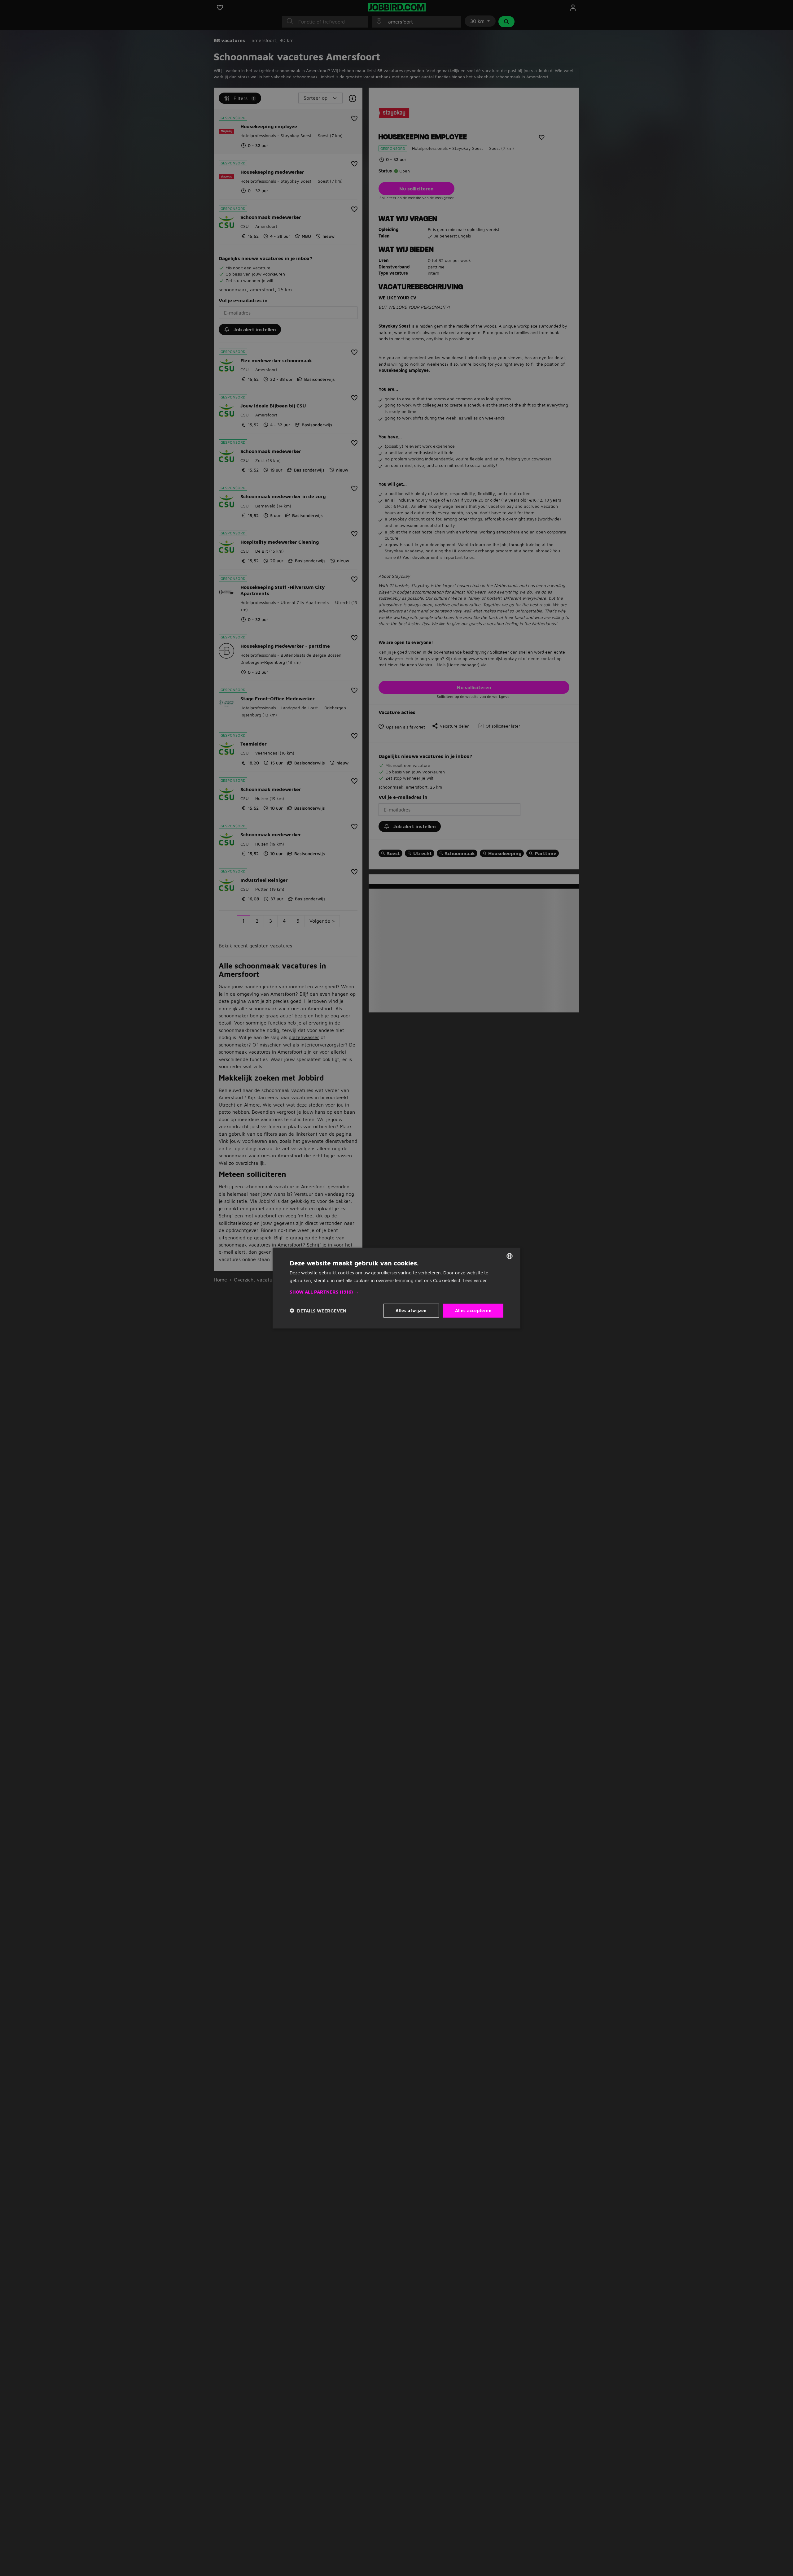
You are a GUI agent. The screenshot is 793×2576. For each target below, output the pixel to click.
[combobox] (510, 1256)
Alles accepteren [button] (473, 1310)
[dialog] (396, 1288)
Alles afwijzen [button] (411, 1310)
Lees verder (475, 1280)
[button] (396, 1292)
